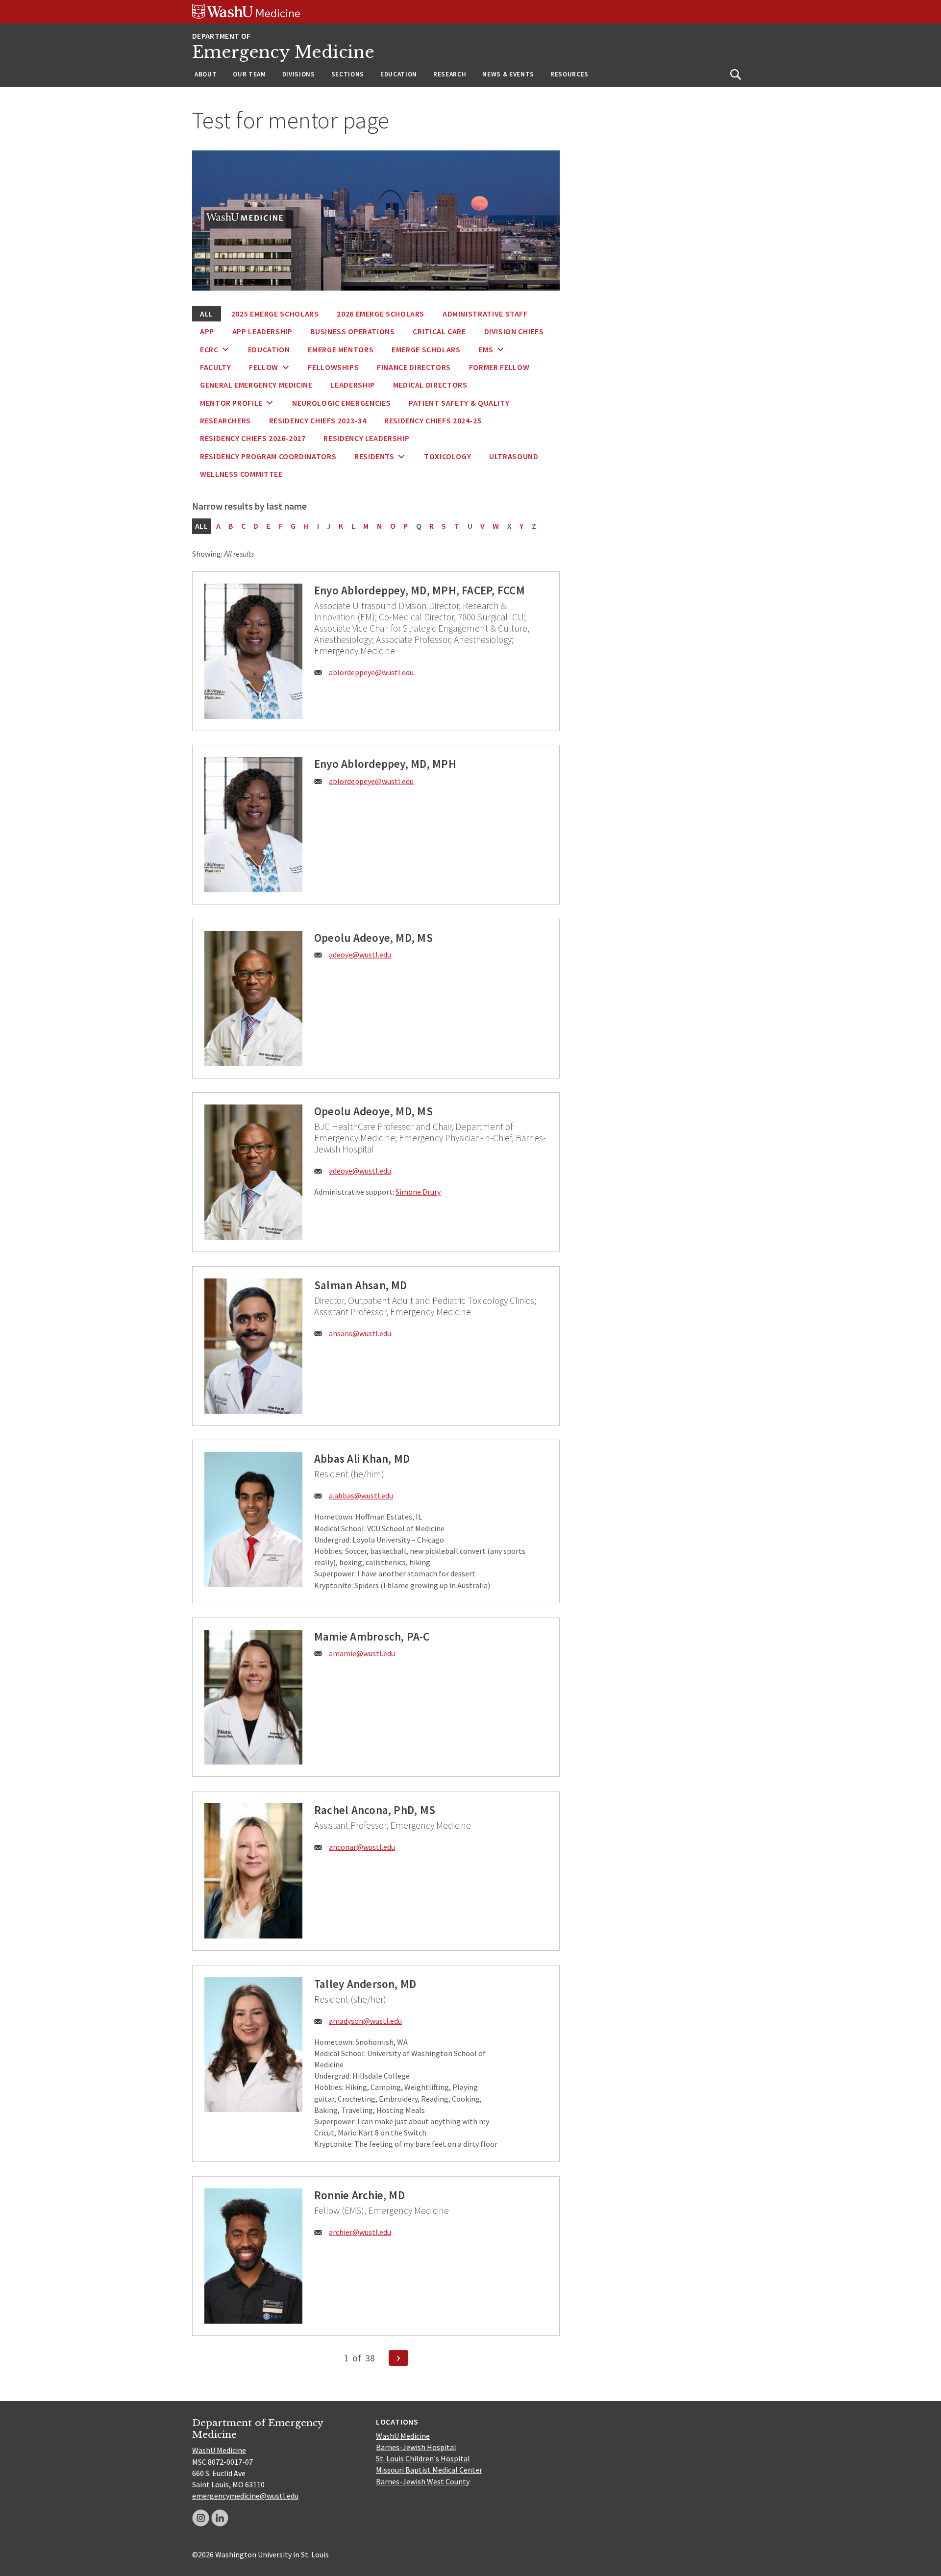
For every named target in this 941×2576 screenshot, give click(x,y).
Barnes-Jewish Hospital (416, 2447)
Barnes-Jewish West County (423, 2481)
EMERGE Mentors (341, 349)
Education (399, 74)
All (207, 314)
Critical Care (439, 331)
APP (207, 331)
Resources (570, 74)
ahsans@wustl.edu (360, 1333)
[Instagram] (201, 2518)
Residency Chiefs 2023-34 (318, 420)
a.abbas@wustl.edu (361, 1496)
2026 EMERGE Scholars (381, 314)
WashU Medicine (219, 2450)
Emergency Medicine (283, 52)
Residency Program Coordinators (268, 456)
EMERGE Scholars (426, 349)
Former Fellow (499, 367)
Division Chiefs (514, 331)
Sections (348, 74)
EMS (486, 349)
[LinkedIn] (220, 2518)
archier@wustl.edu (360, 2232)
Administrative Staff (485, 314)
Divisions (299, 74)
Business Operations (352, 331)
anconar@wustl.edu (362, 1847)
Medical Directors (430, 385)
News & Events (508, 74)
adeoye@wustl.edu (360, 955)
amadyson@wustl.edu (365, 2021)
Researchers (225, 420)
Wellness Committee (241, 474)
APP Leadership (262, 331)
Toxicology (447, 456)
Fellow (264, 367)
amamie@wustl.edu (362, 1653)
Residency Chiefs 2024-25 (433, 420)
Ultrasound (514, 456)
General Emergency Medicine (256, 385)
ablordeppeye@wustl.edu (371, 672)
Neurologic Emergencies (341, 403)
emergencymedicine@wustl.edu (245, 2496)
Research (450, 74)
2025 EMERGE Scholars (275, 314)
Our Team (249, 74)
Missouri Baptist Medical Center (429, 2470)
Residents (374, 456)
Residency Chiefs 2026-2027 (253, 438)
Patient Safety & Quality (459, 403)
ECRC (209, 349)
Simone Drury (418, 1192)
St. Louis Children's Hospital (423, 2458)
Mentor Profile (231, 403)
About (206, 74)
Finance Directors (414, 367)
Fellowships (333, 367)
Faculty (215, 367)
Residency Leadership (366, 438)
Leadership (352, 385)
